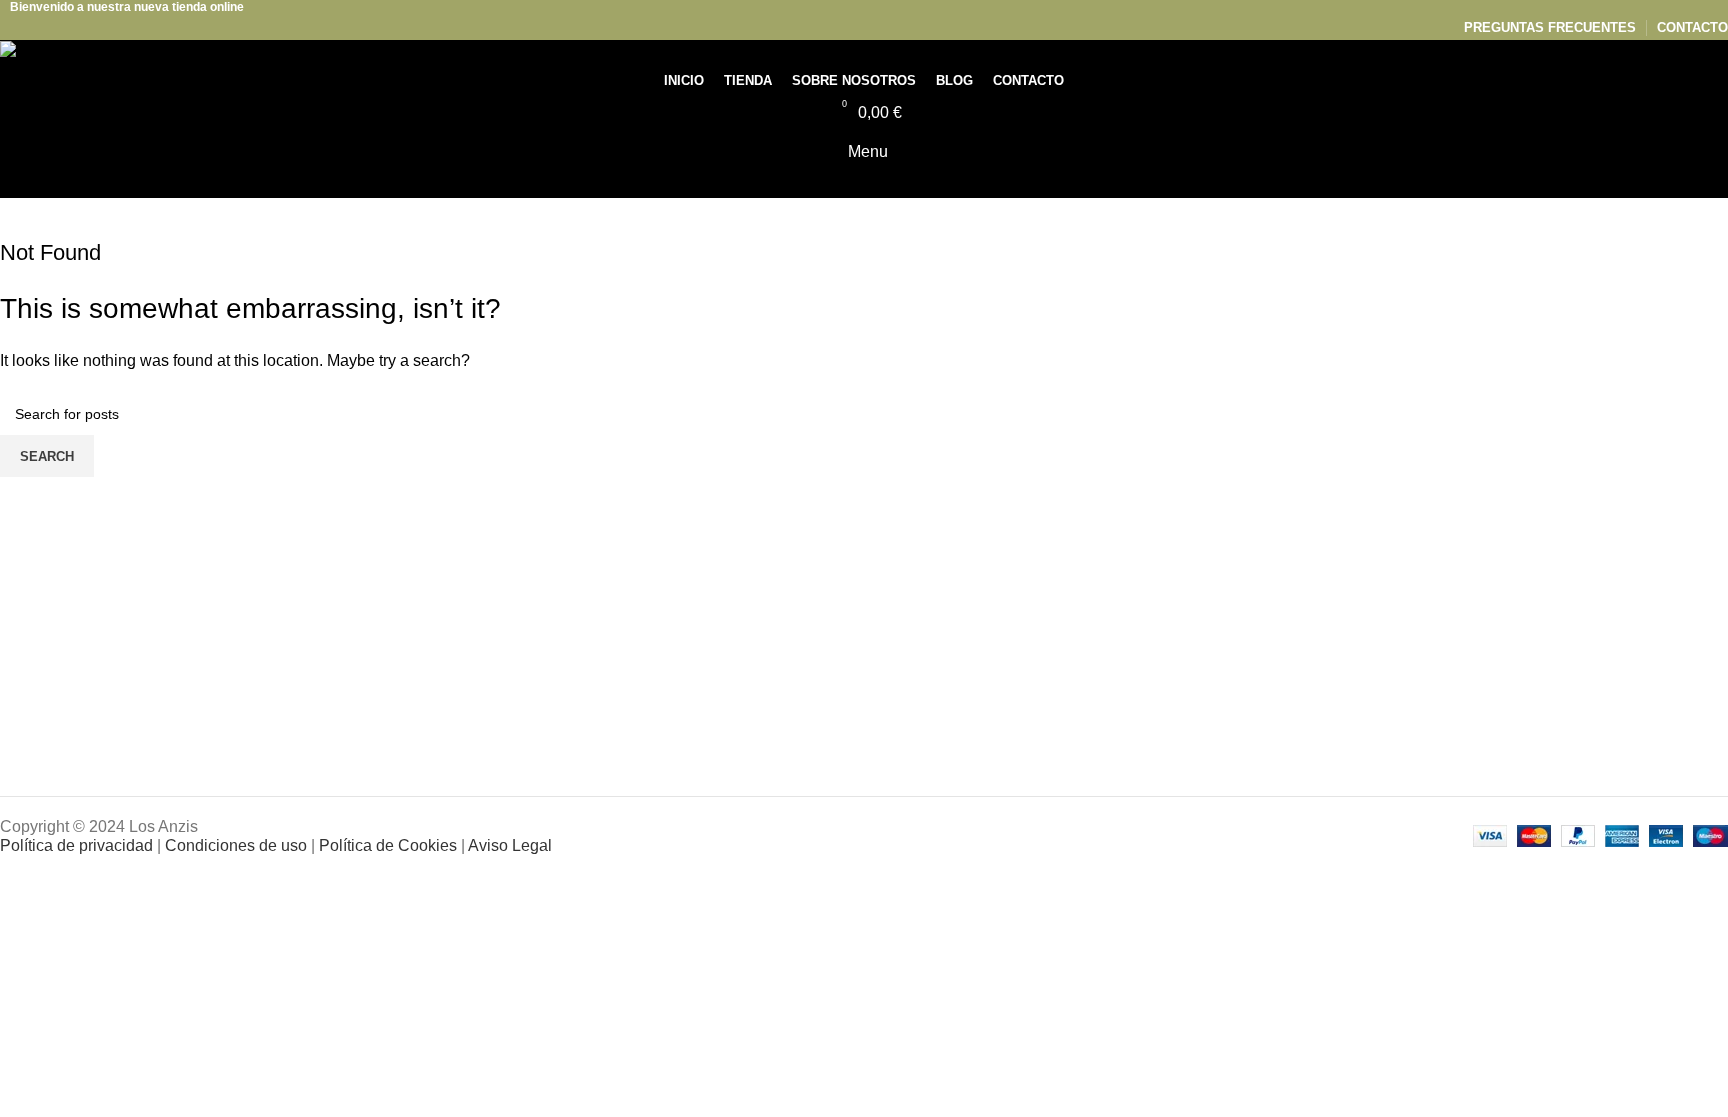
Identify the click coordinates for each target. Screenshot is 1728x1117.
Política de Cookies (388, 845)
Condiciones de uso (236, 845)
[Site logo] (42, 52)
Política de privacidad (76, 845)
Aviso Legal (510, 845)
